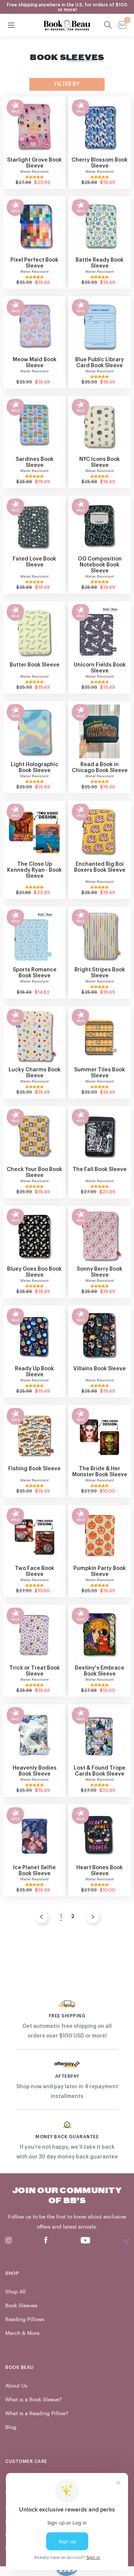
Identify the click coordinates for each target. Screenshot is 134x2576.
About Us (16, 2386)
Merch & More (22, 2333)
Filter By (67, 84)
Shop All (15, 2292)
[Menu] (11, 25)
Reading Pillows (25, 2319)
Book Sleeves (21, 2306)
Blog (11, 2427)
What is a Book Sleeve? (33, 2400)
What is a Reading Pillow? (37, 2413)
